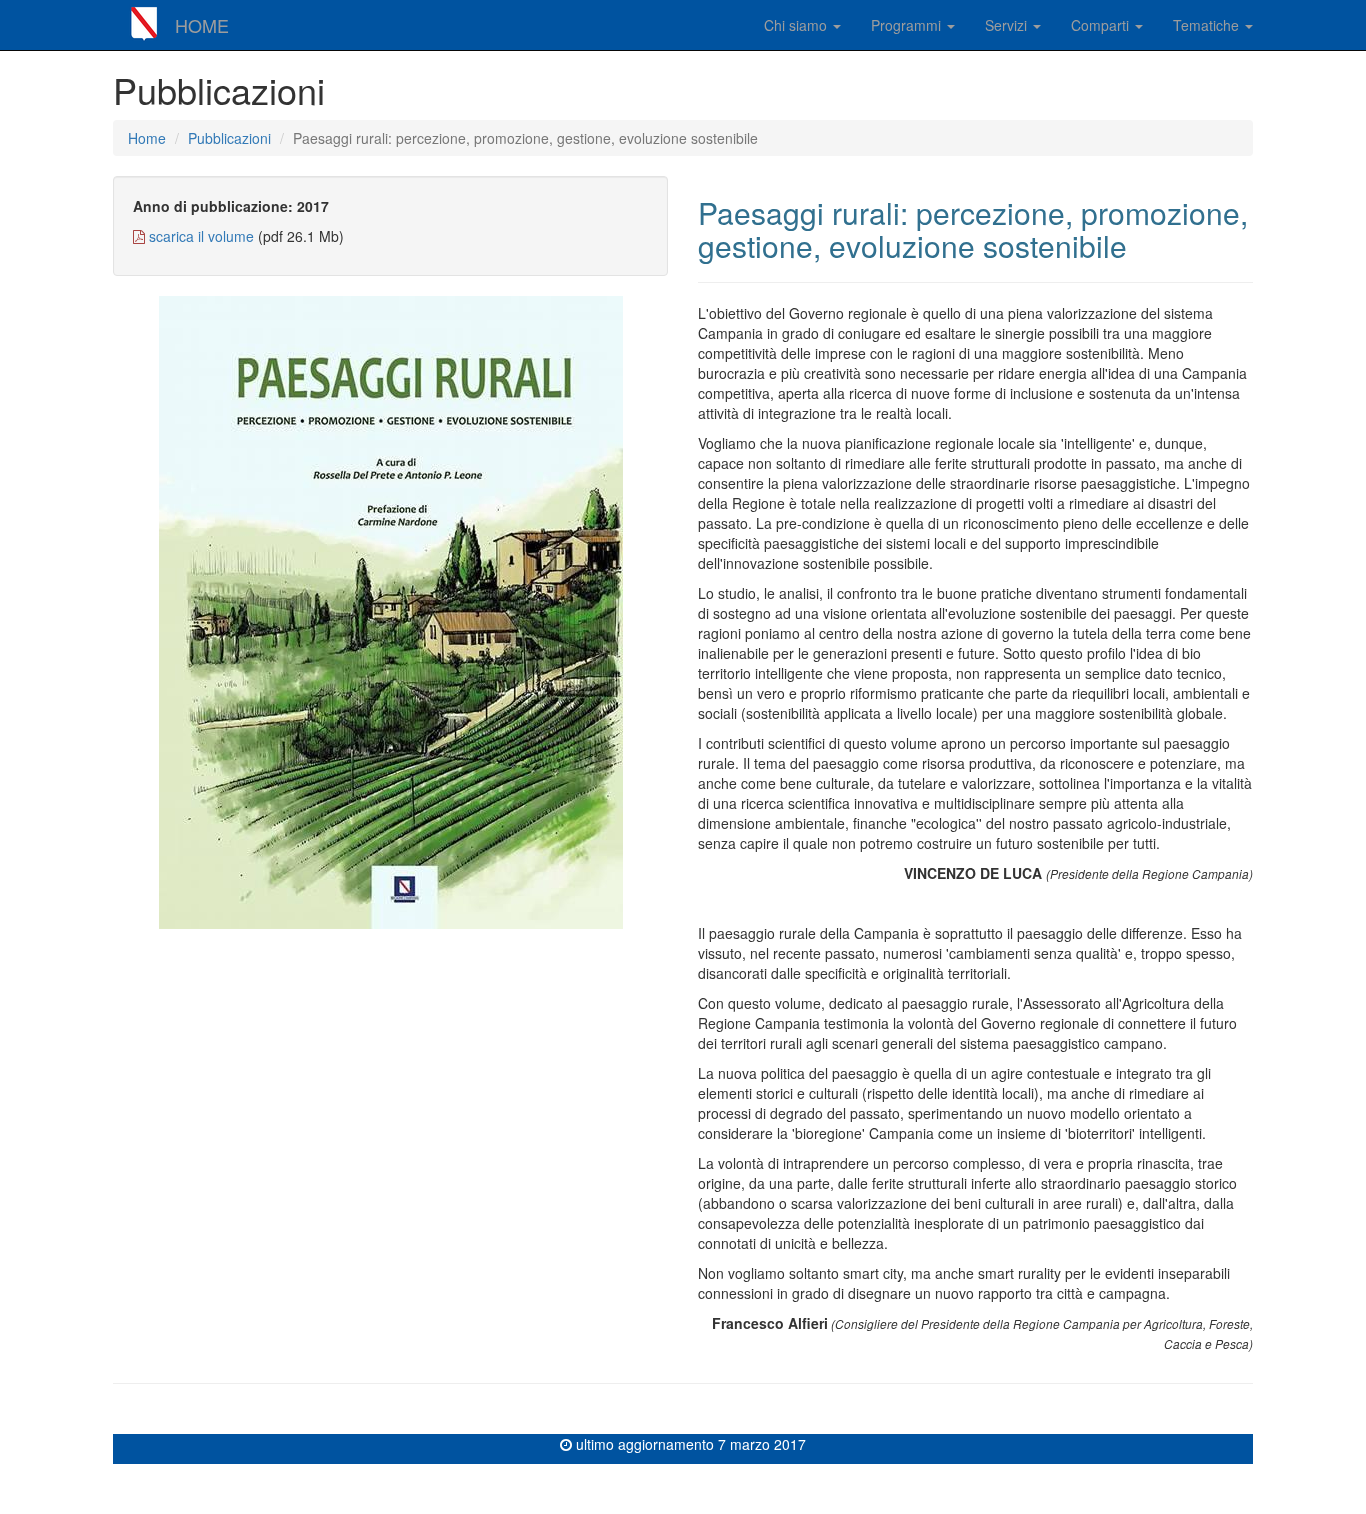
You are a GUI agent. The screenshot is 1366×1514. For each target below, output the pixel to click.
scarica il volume (201, 236)
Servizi (1008, 25)
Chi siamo (797, 25)
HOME (202, 25)
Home (147, 138)
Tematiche (1208, 25)
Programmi (908, 25)
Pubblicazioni (229, 138)
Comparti (1102, 25)
